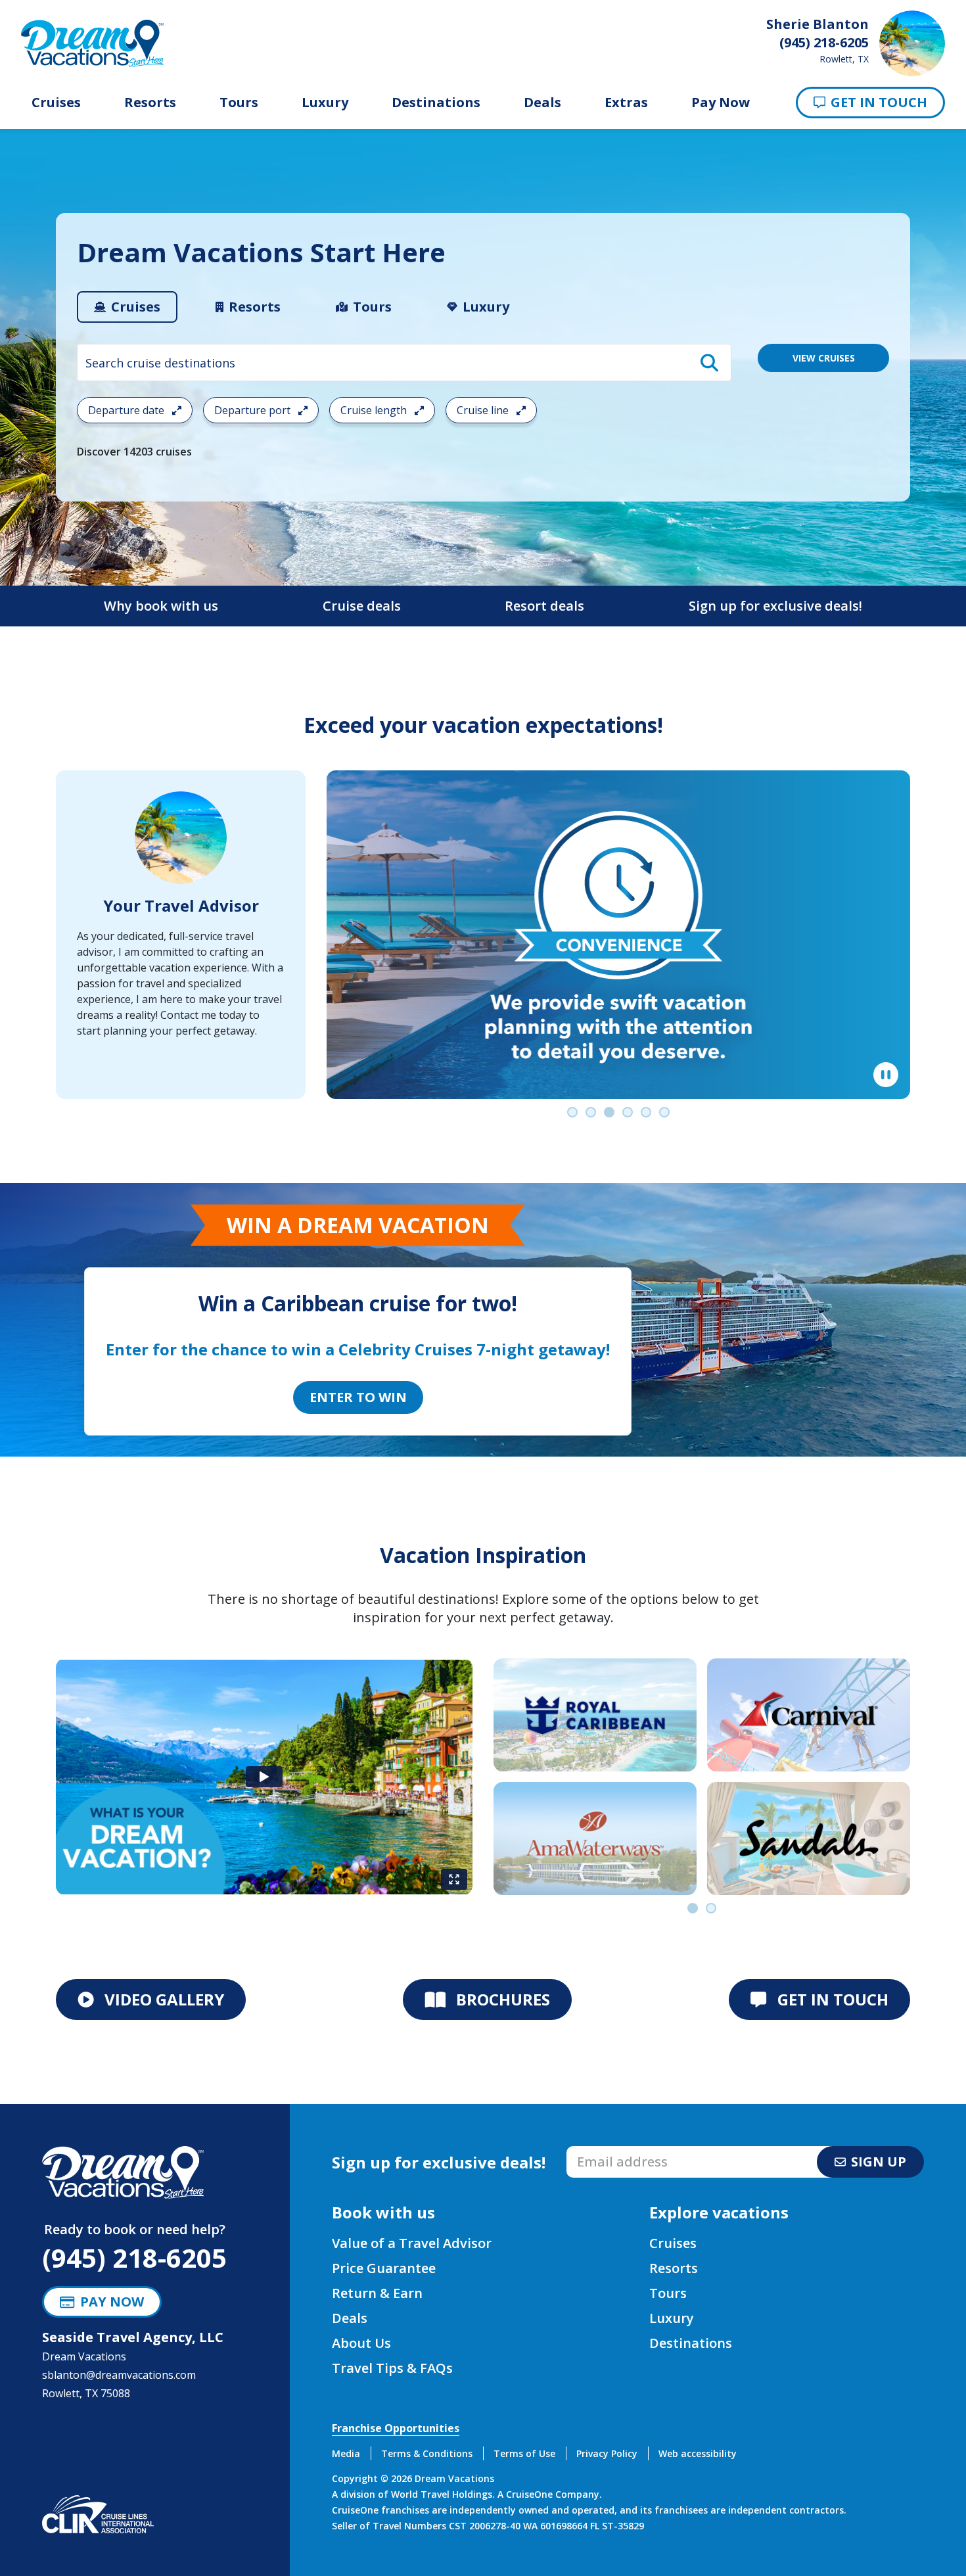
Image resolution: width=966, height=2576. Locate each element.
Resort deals (544, 606)
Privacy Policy (607, 2453)
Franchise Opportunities (396, 2428)
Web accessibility (698, 2453)
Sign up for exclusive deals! (775, 606)
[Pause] (886, 1075)
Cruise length (375, 410)
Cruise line (484, 410)
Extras (626, 103)
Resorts (150, 103)
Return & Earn (377, 2293)
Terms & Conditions (427, 2453)
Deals (542, 103)
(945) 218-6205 (134, 2258)
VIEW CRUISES (824, 358)
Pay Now (721, 103)
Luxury (325, 103)
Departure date (127, 410)
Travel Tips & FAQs (392, 2368)
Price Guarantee (384, 2268)
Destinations (436, 103)
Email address (601, 2150)
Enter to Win (358, 1397)
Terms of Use (524, 2453)
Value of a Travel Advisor (412, 2243)
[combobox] (404, 363)
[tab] (127, 307)
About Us (361, 2343)
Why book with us (161, 606)
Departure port (254, 410)
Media (346, 2453)
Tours (239, 103)
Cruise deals (362, 606)
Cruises (56, 103)
